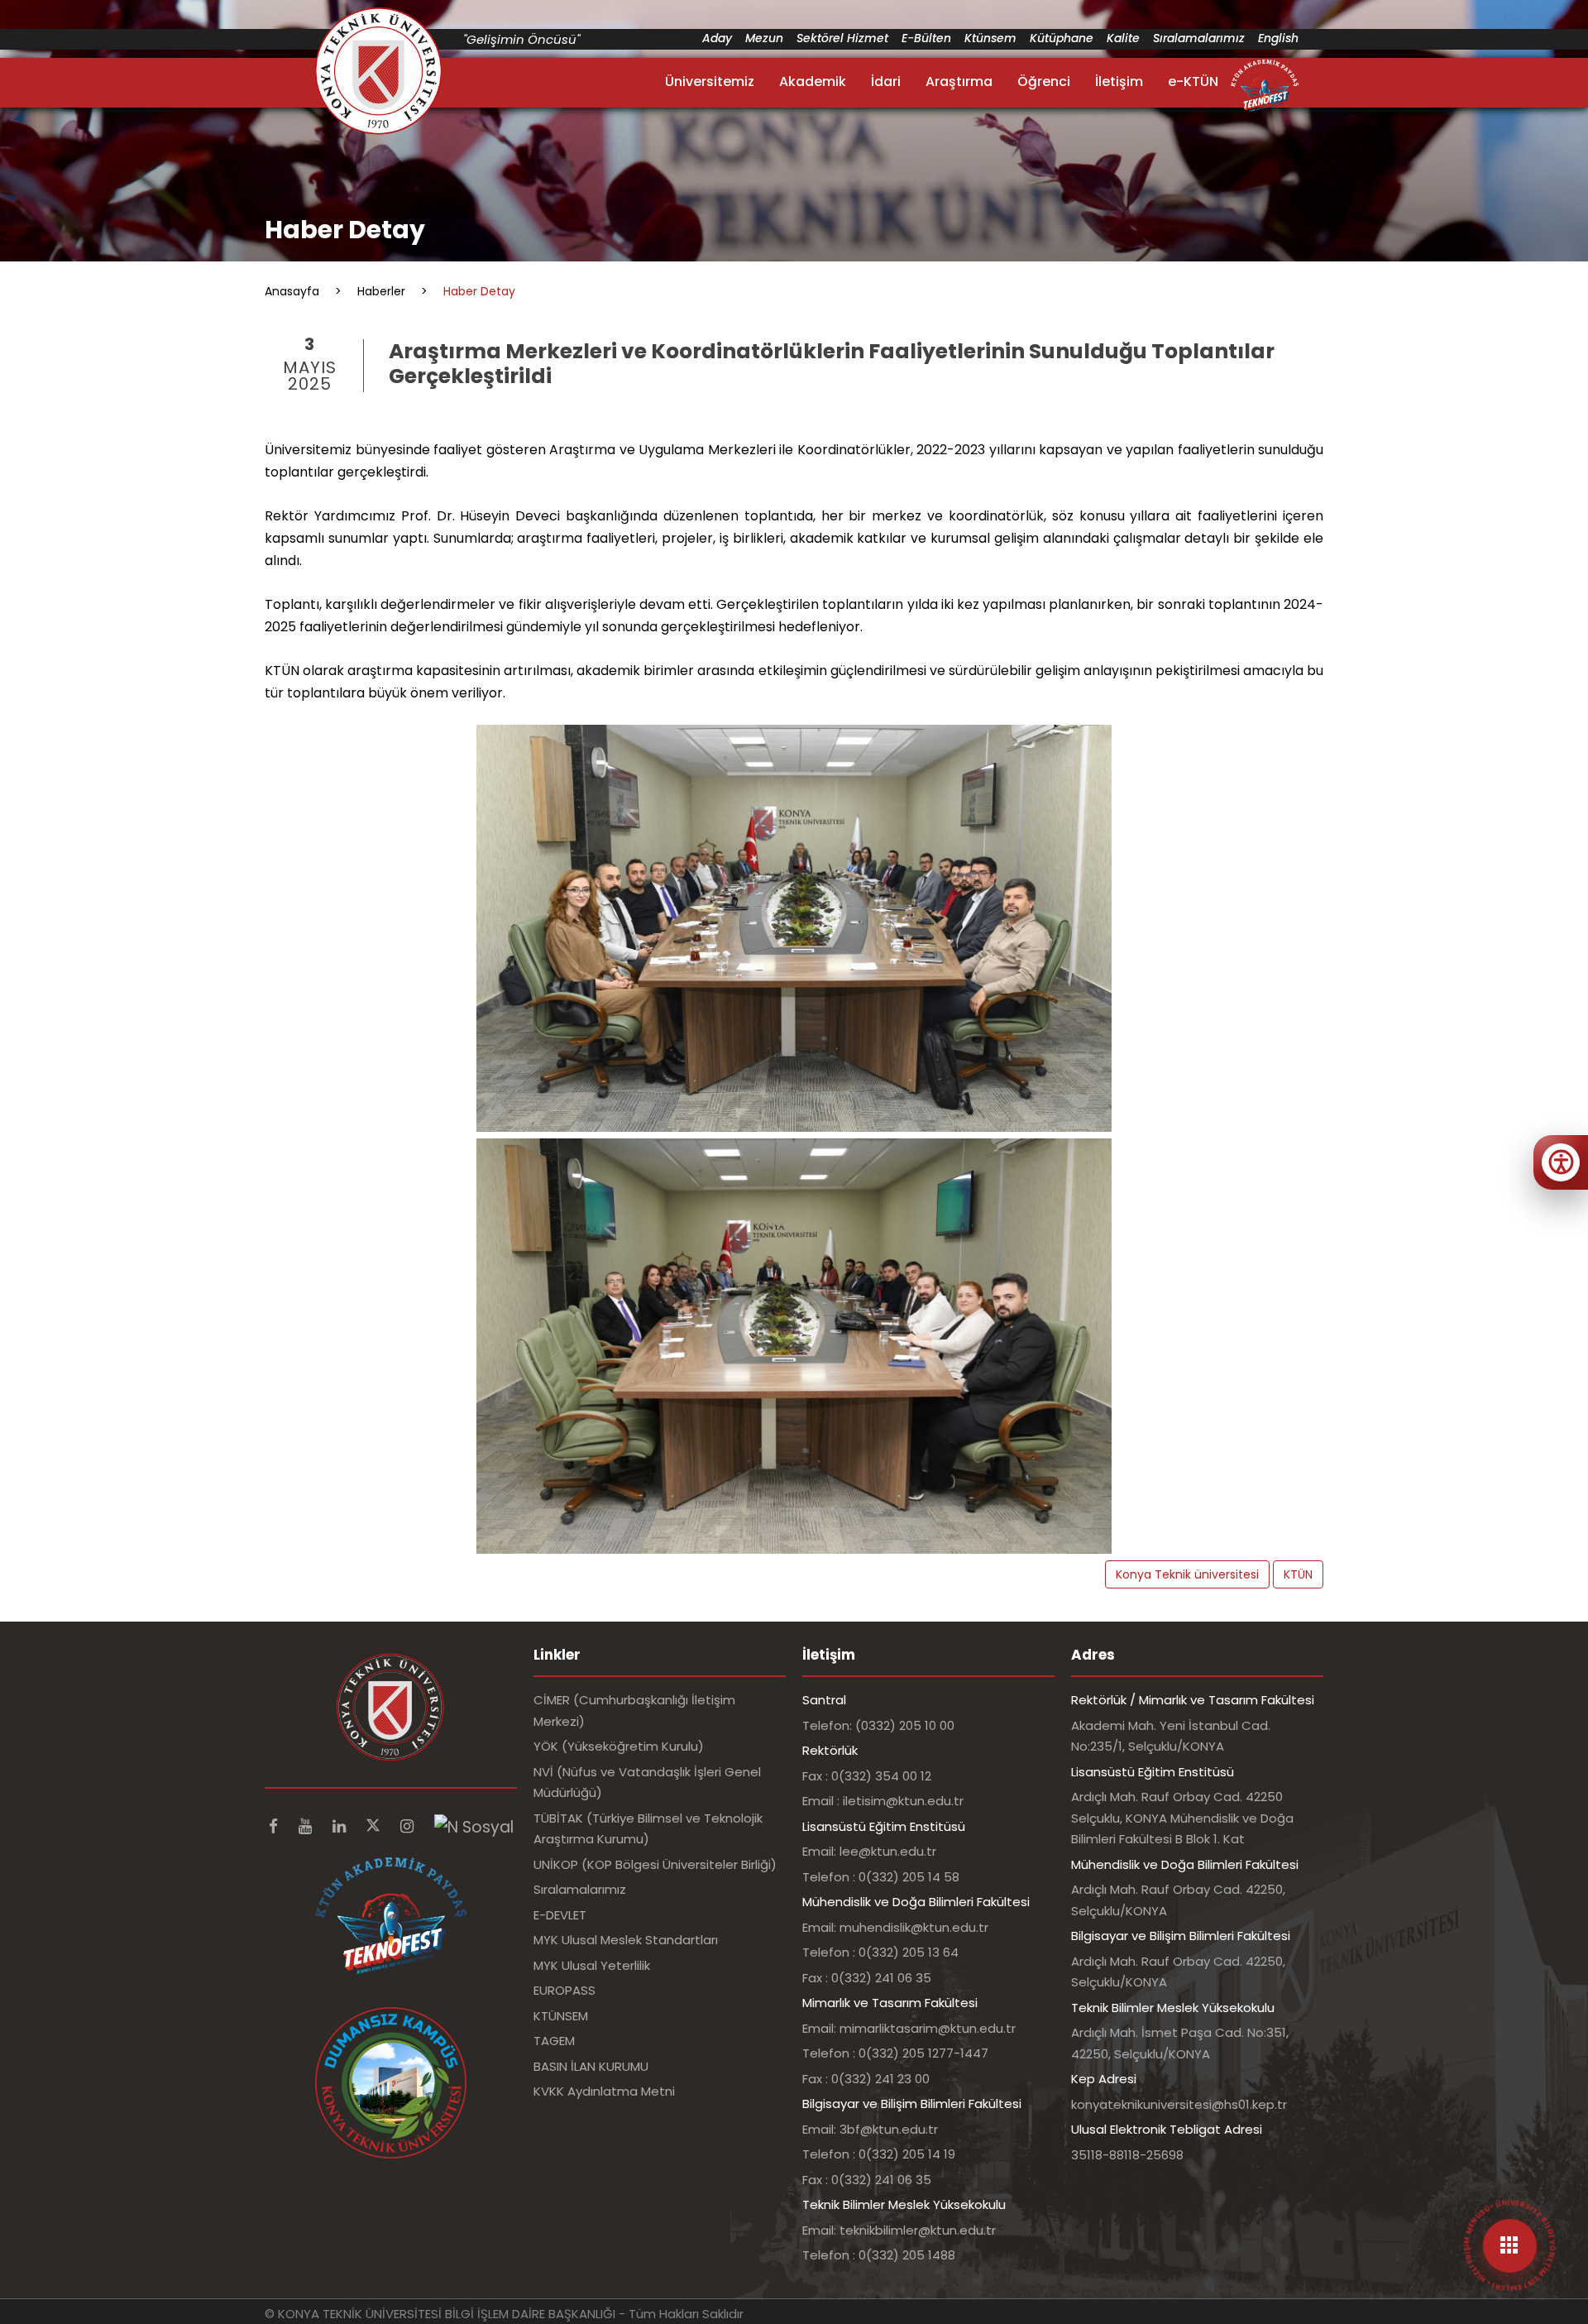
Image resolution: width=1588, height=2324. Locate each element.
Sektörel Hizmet (842, 38)
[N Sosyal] (474, 1826)
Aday (717, 38)
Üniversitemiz (710, 81)
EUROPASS (564, 1990)
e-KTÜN (1193, 81)
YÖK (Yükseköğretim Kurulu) (619, 1746)
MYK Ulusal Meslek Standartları (626, 1940)
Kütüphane (1062, 38)
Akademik (813, 81)
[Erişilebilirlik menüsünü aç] (1561, 1162)
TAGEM (554, 2041)
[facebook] (275, 1826)
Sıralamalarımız (1199, 38)
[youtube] (307, 1826)
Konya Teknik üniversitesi (1187, 1574)
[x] (375, 1826)
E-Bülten (926, 38)
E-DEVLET (560, 1915)
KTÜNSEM (561, 2016)
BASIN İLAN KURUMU (591, 2066)
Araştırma (959, 81)
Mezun (764, 38)
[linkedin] (341, 1826)
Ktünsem (990, 38)
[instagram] (409, 1826)
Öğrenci (1044, 81)
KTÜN (1298, 1574)
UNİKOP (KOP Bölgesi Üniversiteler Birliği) (655, 1864)
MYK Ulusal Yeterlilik (592, 1965)
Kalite (1123, 38)
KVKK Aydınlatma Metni (604, 2091)
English (1278, 38)
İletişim (1119, 81)
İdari (886, 81)
